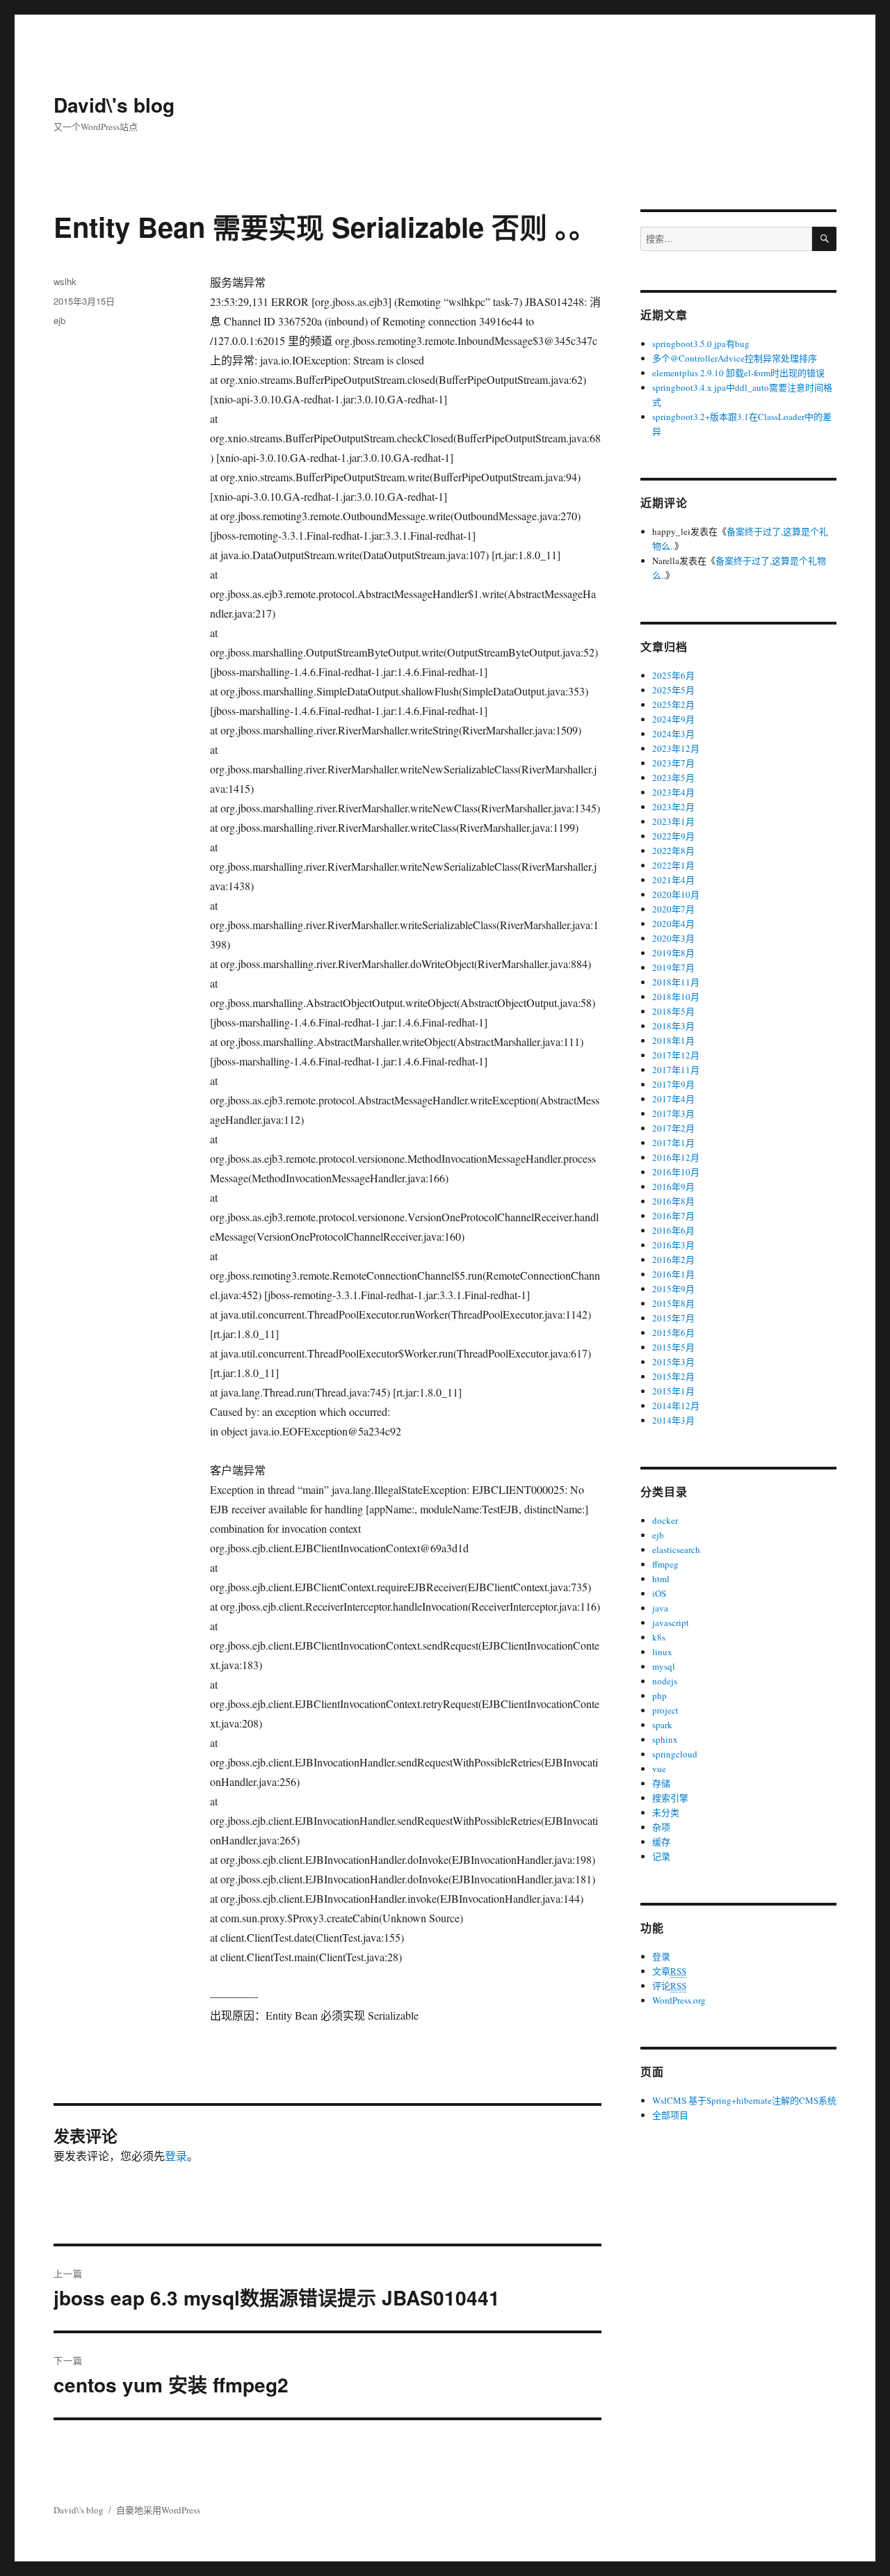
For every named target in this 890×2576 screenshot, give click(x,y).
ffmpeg (665, 1564)
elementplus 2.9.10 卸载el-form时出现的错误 (738, 373)
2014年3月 (673, 1420)
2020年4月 (673, 924)
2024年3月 (673, 734)
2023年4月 (673, 792)
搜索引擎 (670, 1798)
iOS (659, 1593)
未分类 (666, 1812)
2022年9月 (673, 836)
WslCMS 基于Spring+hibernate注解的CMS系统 (744, 2100)
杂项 (661, 1827)
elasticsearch (676, 1549)
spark (662, 1725)
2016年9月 (673, 1186)
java (660, 1608)
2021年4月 (673, 880)
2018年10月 (676, 997)
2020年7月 (673, 909)
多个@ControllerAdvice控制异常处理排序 (735, 358)
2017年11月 (676, 1070)
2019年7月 (673, 967)
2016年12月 (676, 1157)
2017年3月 (673, 1113)
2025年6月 (673, 675)
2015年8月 (673, 1303)
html (661, 1579)
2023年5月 (673, 778)
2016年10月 (676, 1172)
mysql (664, 1666)
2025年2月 (673, 705)
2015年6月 (673, 1333)
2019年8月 (673, 953)
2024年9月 (673, 719)
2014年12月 (676, 1406)
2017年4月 (673, 1099)
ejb (59, 320)
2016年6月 (673, 1230)
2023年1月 (673, 821)
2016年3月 (673, 1245)
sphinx (665, 1739)
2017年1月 (673, 1143)
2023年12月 (676, 748)
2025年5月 (673, 690)
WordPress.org (679, 2000)
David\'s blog (114, 105)
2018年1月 (673, 1040)
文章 (669, 1971)
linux (662, 1652)
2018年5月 (673, 1011)
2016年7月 (673, 1216)
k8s (659, 1637)
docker (665, 1520)
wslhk (65, 281)
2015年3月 (673, 1362)
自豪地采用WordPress (158, 2510)
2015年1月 (673, 1391)
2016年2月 (673, 1259)
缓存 (661, 1842)
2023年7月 (673, 763)
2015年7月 (673, 1318)
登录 (176, 2156)
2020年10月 (676, 894)
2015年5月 (673, 1347)
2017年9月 (673, 1084)
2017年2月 (673, 1128)
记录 (661, 1856)
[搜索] (824, 239)
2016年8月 (673, 1201)
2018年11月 (676, 982)
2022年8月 (673, 851)
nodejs (665, 1681)
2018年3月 (673, 1026)
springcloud (675, 1754)
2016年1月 (673, 1274)
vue (659, 1769)
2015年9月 (673, 1289)
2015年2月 (673, 1376)
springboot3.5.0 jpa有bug (701, 344)
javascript (671, 1623)
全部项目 (670, 2115)
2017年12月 (676, 1055)
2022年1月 (673, 865)
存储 (661, 1783)
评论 (669, 1986)
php (660, 1696)
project (665, 1710)
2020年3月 (673, 938)
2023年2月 (673, 807)
